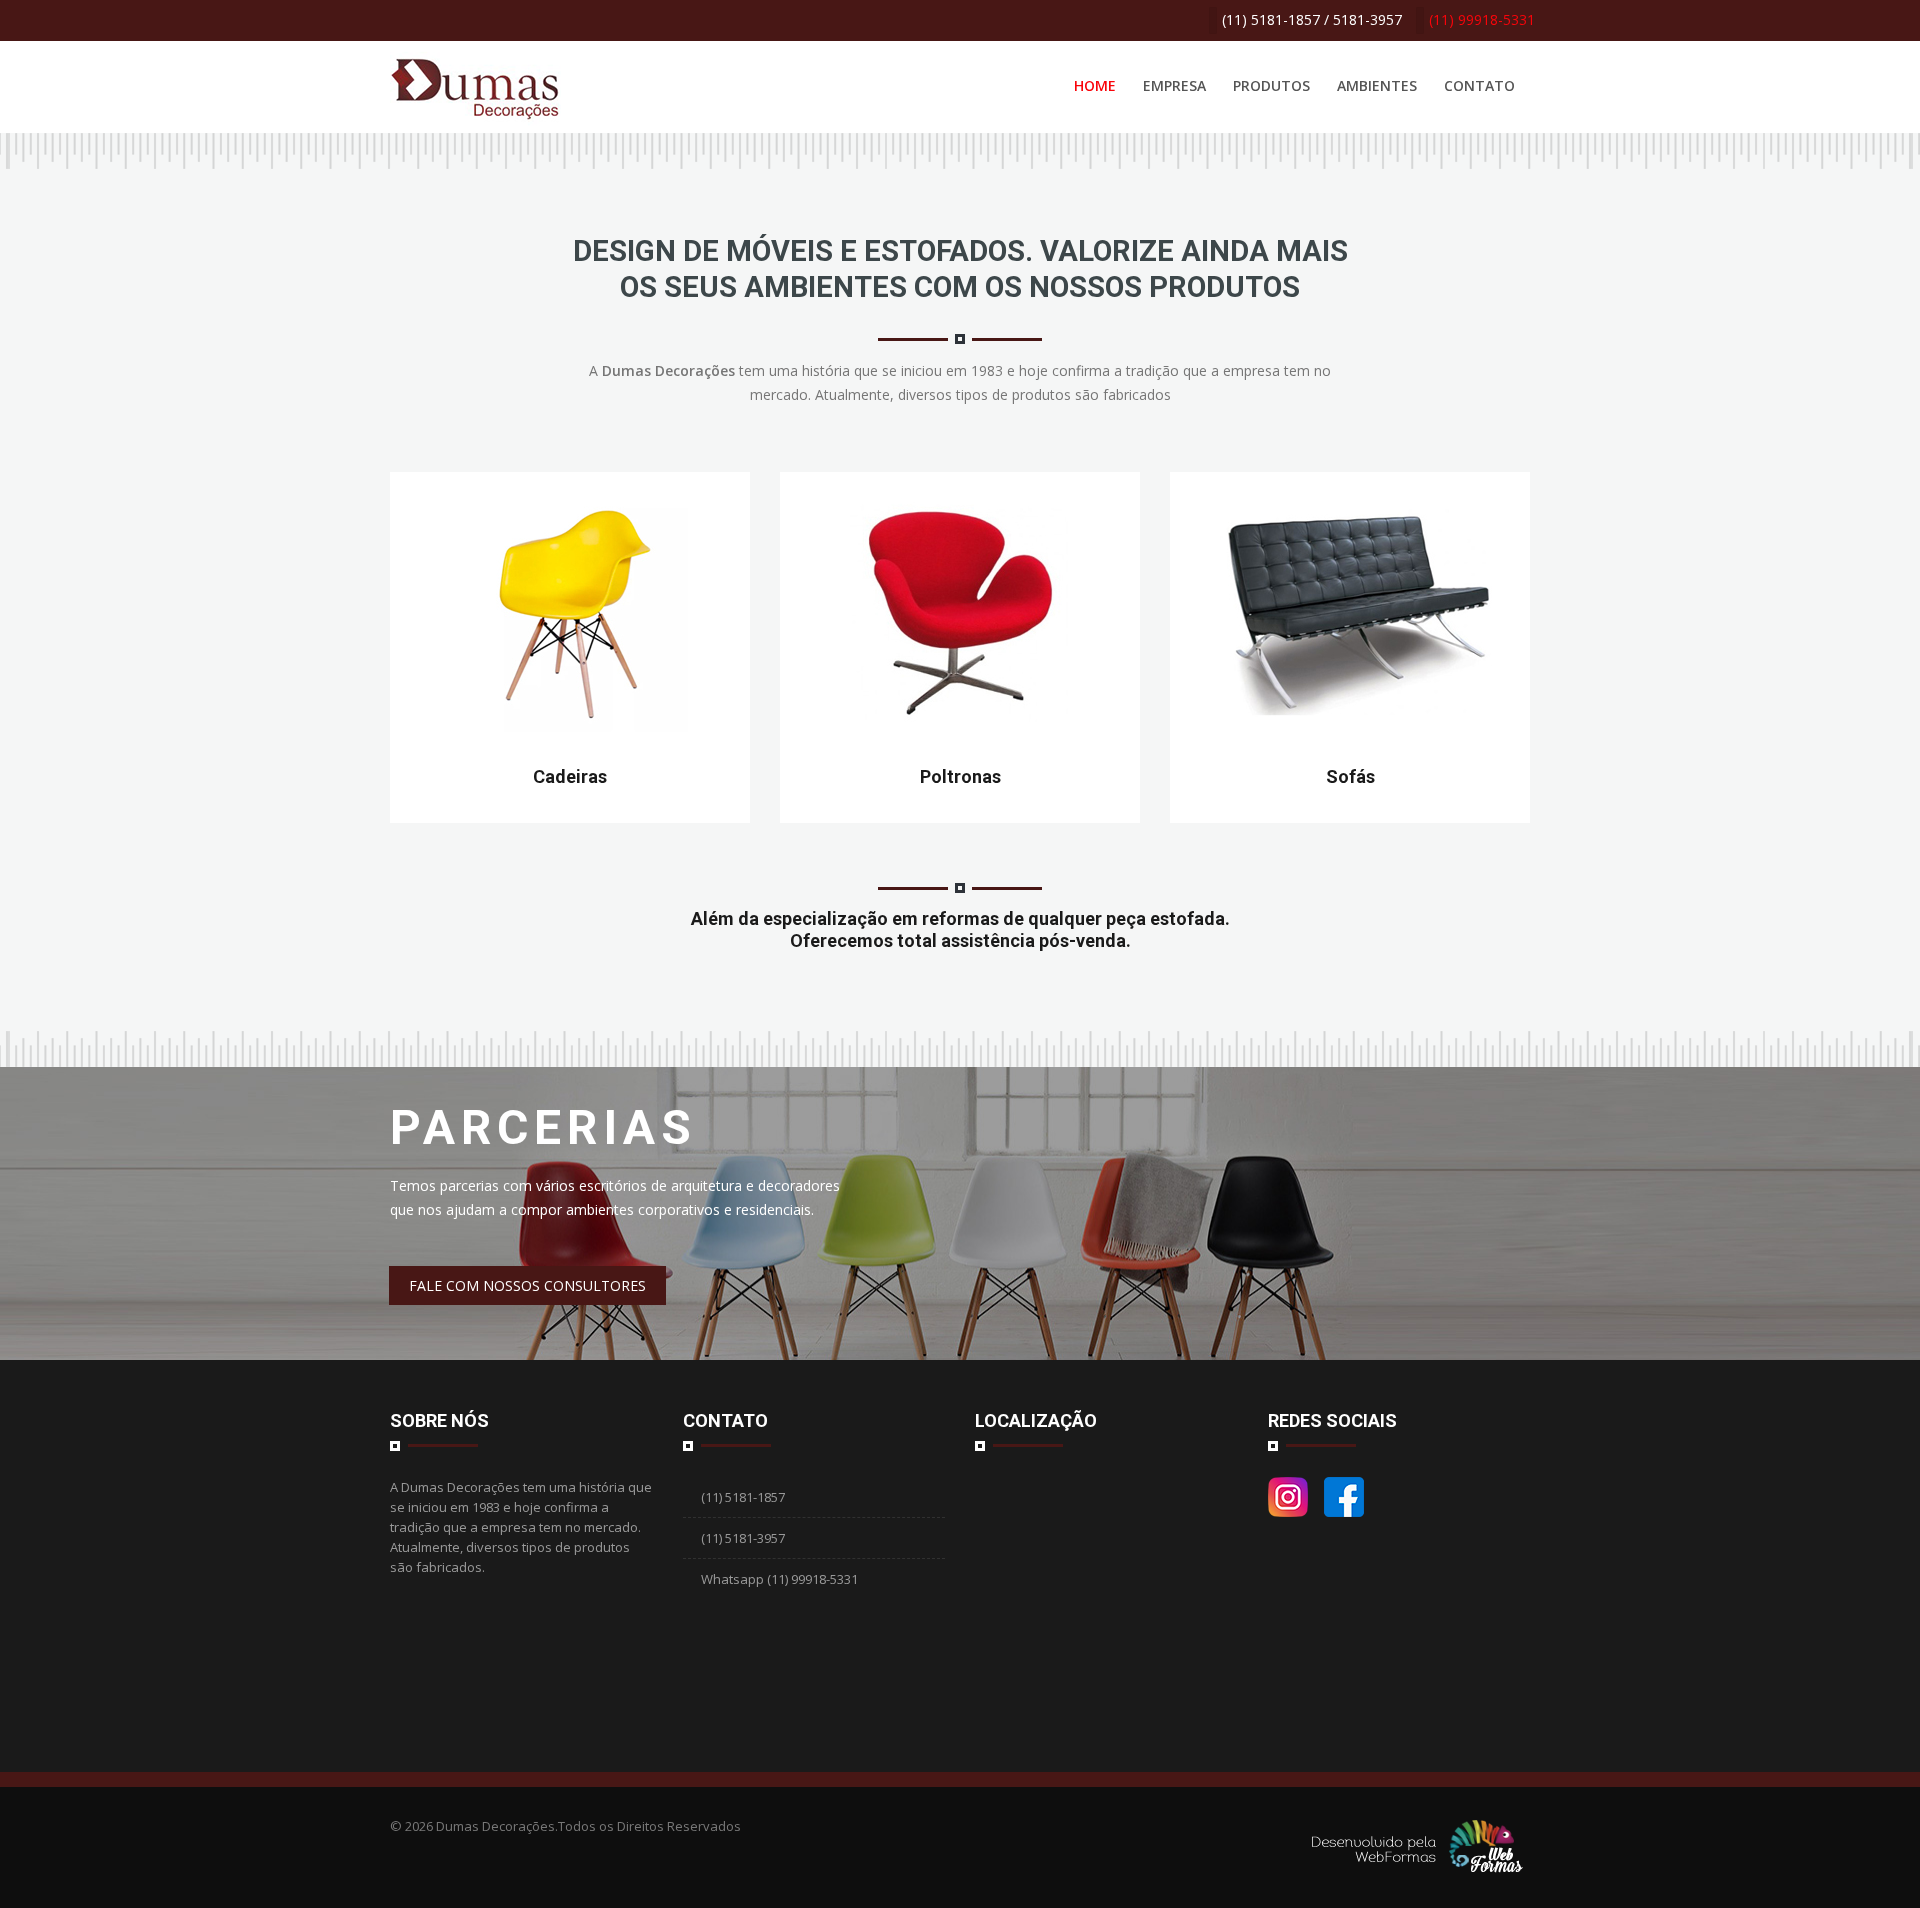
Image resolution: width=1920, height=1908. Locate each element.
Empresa (1174, 85)
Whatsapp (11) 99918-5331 (778, 1579)
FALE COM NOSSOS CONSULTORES (527, 1285)
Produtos (1271, 85)
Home (1095, 85)
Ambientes (1377, 85)
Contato (1479, 85)
